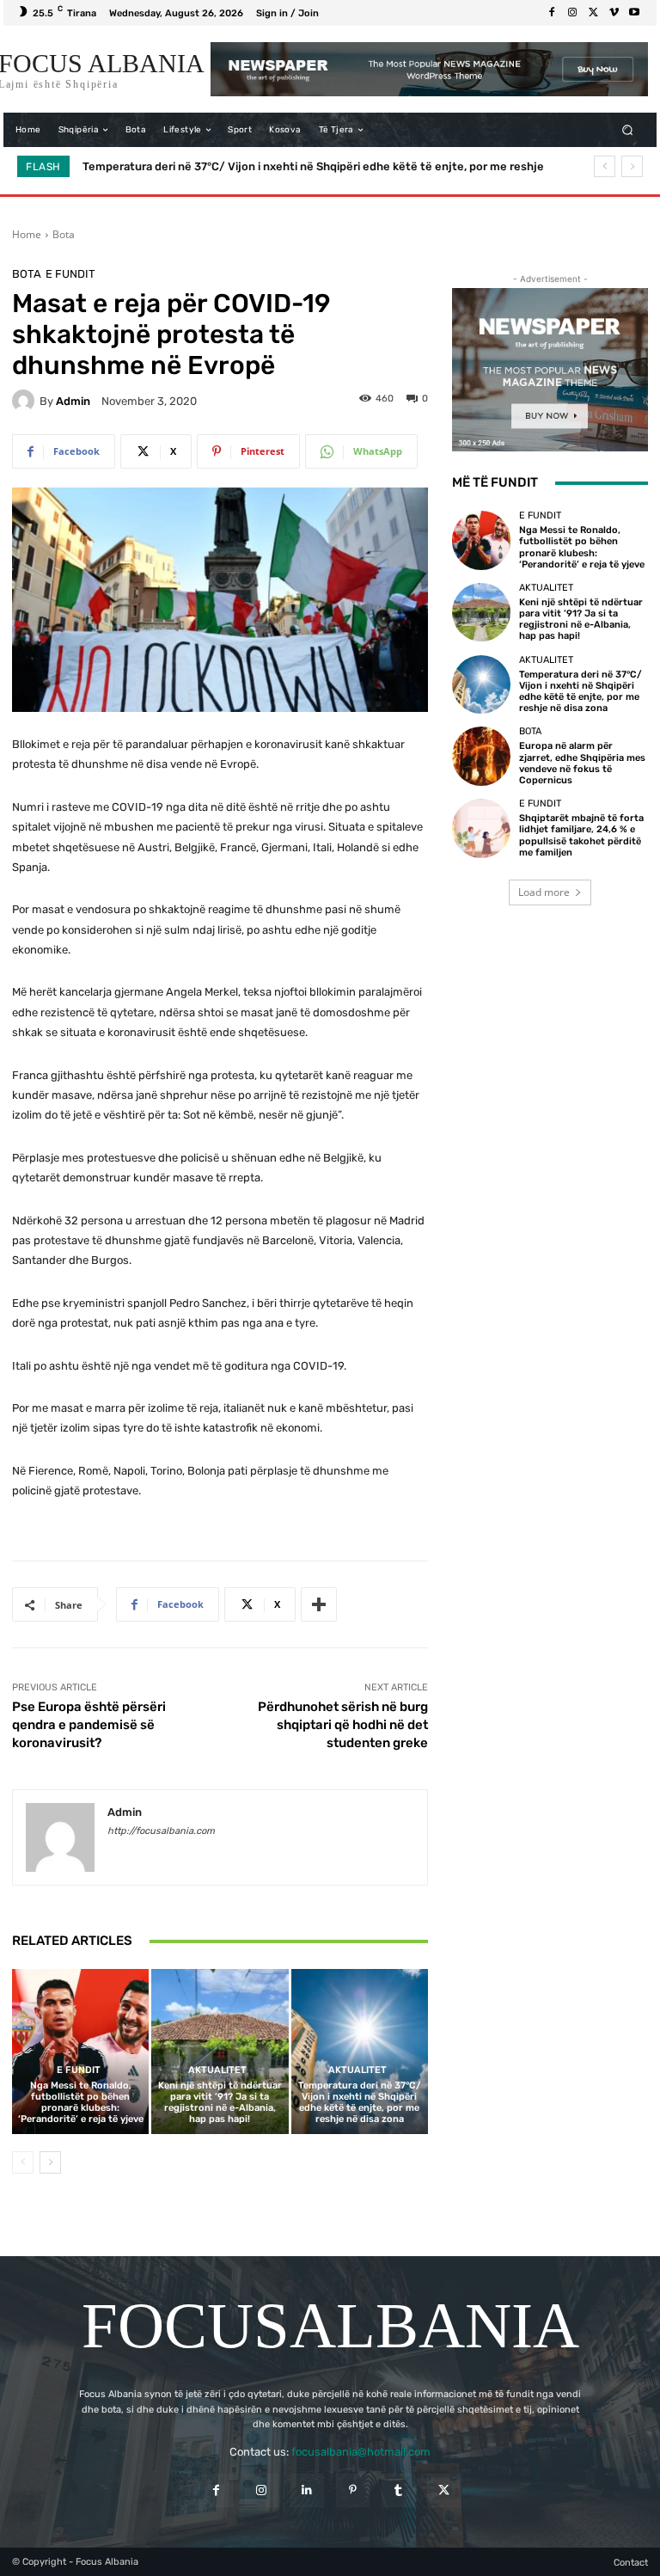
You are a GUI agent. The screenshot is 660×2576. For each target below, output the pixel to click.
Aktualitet (217, 2070)
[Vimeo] (614, 13)
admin (73, 401)
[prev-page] (23, 2162)
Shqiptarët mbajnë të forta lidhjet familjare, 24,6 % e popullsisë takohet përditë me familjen (581, 835)
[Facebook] (552, 13)
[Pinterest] (353, 2490)
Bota (64, 234)
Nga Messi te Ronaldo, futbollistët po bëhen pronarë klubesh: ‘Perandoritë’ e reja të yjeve (81, 2103)
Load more (544, 892)
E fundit (70, 274)
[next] (632, 166)
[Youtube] (634, 13)
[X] (593, 13)
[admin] (26, 401)
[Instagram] (572, 13)
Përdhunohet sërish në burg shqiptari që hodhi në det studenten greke (343, 1725)
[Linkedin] (307, 2490)
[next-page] (50, 2162)
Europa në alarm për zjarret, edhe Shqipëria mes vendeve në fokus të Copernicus (302, 166)
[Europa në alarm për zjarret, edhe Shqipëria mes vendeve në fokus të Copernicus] (481, 756)
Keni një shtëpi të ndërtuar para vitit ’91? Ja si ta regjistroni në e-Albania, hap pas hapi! (220, 2103)
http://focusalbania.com (161, 1831)
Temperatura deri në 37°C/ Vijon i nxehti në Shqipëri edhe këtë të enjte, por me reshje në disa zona (360, 2103)
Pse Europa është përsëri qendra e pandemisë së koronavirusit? (89, 1725)
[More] (319, 1604)
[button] (628, 130)
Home (27, 234)
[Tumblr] (398, 2490)
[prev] (605, 166)
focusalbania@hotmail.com (361, 2452)
